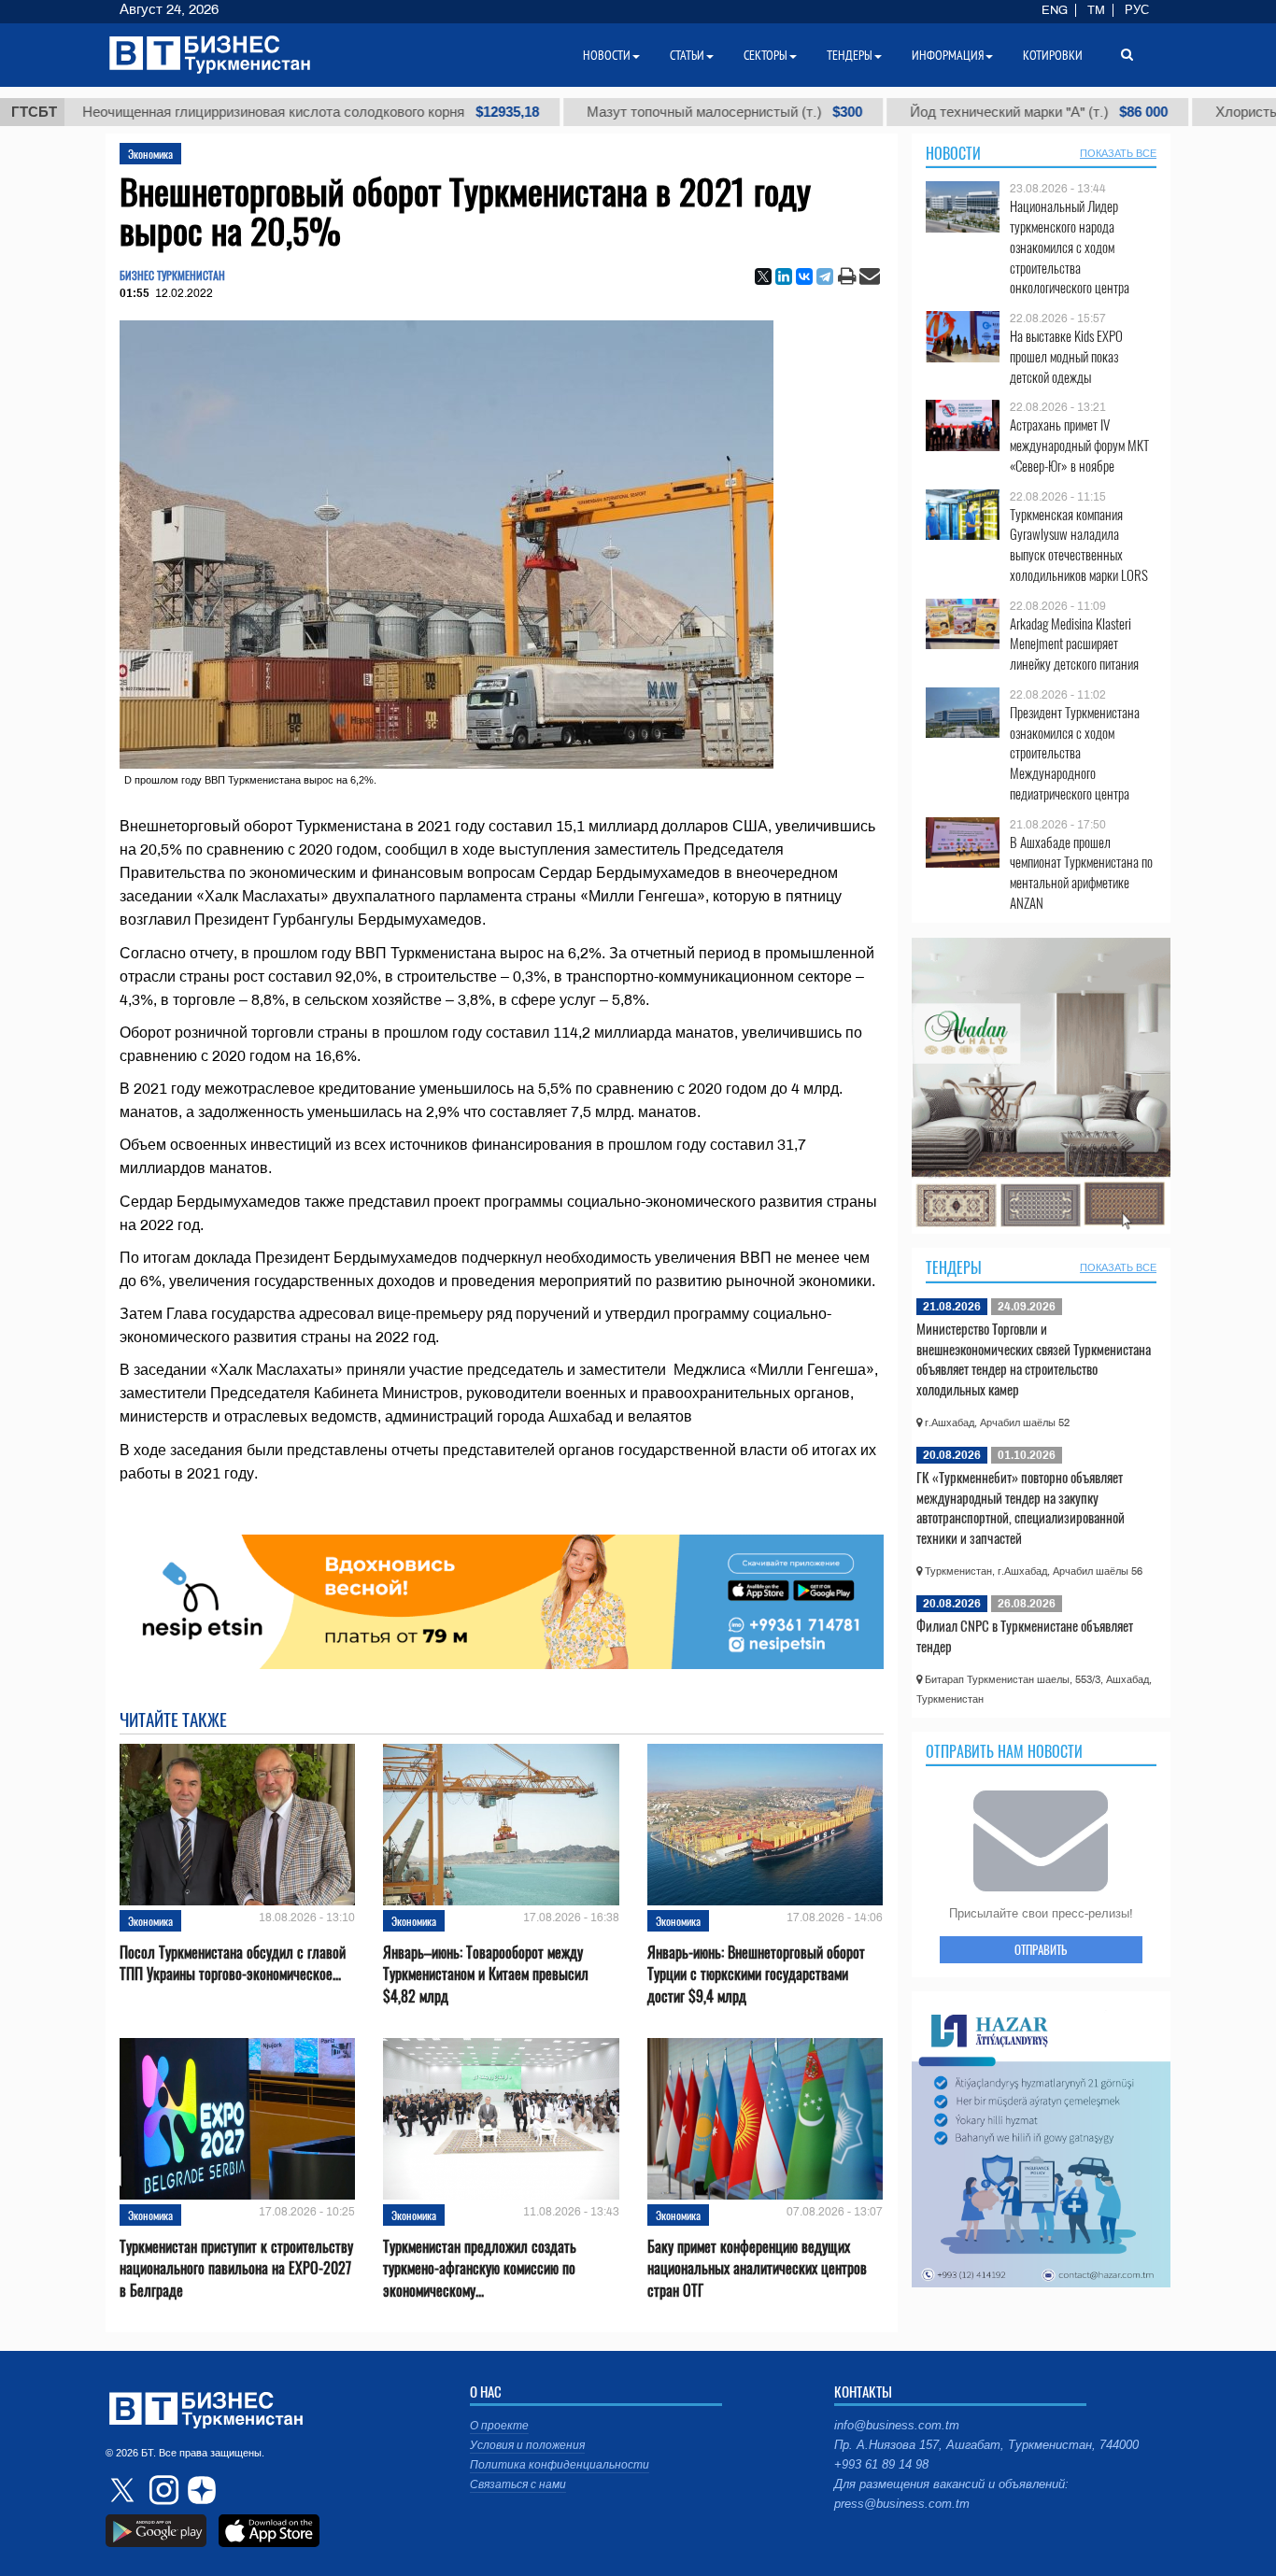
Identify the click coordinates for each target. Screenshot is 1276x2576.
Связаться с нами (518, 2484)
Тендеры (954, 1267)
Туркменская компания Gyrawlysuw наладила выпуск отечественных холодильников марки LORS (1079, 545)
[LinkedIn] (784, 276)
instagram (162, 2490)
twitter (124, 2490)
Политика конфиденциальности (560, 2465)
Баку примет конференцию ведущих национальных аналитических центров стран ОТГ (757, 2268)
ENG (1055, 10)
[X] (763, 276)
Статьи (687, 55)
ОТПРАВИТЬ (1041, 1949)
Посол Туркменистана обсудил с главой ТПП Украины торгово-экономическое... (233, 1963)
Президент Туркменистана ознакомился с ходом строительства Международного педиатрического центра (1075, 753)
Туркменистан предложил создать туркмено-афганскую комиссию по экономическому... (480, 2268)
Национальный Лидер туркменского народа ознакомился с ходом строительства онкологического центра (1070, 247)
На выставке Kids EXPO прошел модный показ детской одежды (1066, 356)
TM (1096, 10)
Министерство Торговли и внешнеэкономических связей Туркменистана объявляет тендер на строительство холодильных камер (1034, 1359)
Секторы (766, 55)
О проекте (499, 2426)
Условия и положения (527, 2445)
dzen (199, 2490)
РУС (1137, 10)
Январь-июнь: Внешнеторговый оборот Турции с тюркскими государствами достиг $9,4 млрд (756, 1974)
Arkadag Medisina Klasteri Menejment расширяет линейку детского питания (1074, 644)
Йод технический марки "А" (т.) (932, 112)
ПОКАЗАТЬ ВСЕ (1118, 153)
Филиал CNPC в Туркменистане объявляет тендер (1025, 1635)
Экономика (150, 154)
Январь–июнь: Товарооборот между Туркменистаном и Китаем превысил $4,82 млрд (486, 1974)
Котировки (1053, 55)
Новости (953, 153)
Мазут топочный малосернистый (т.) (618, 112)
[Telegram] (825, 276)
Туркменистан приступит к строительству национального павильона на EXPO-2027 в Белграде (236, 2268)
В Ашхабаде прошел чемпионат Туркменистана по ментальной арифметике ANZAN (1081, 872)
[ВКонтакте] (804, 276)
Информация (948, 55)
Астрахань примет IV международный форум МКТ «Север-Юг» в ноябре (1079, 445)
